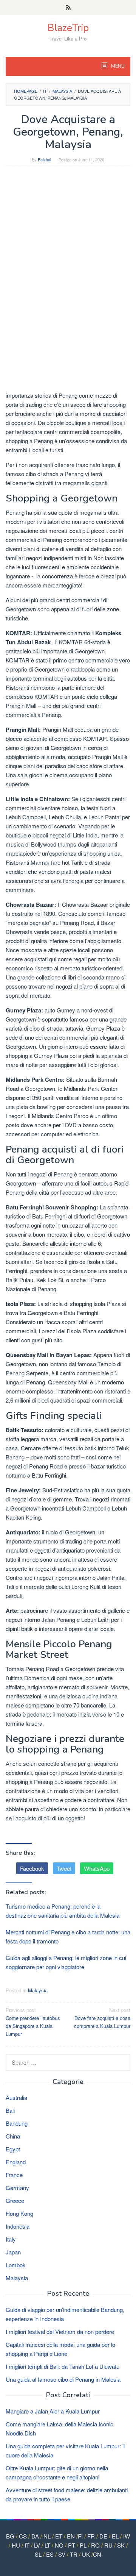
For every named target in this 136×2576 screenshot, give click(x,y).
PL (83, 2545)
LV (37, 2545)
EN (71, 2536)
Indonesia (18, 2226)
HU (16, 2545)
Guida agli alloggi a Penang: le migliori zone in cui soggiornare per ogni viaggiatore (66, 1962)
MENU (117, 66)
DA (35, 2536)
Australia (16, 2097)
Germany (17, 2188)
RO (95, 2545)
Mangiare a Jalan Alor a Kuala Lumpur (53, 2411)
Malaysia (38, 1990)
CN (97, 2554)
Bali (10, 2110)
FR (91, 2536)
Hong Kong (19, 2213)
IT (27, 2545)
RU (108, 2545)
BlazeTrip (68, 28)
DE (103, 2536)
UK (86, 2554)
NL (47, 2536)
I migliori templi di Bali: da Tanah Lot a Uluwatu (63, 2366)
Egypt (13, 2149)
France (14, 2175)
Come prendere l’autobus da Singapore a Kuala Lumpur (33, 2022)
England (16, 2162)
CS (23, 2536)
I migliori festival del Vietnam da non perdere (60, 2332)
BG (10, 2536)
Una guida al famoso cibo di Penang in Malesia (63, 2379)
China (13, 2136)
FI (80, 2536)
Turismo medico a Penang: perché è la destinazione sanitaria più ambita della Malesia (63, 1911)
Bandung (17, 2123)
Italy (11, 2239)
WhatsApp (97, 1868)
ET (59, 2536)
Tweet (64, 1868)
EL (115, 2536)
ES (50, 2554)
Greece (15, 2200)
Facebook (32, 1868)
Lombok (16, 2265)
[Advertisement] (68, 242)
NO (59, 2545)
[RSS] (68, 8)
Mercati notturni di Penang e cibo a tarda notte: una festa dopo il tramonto (68, 1936)
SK (121, 2545)
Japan (13, 2252)
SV (62, 2554)
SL (38, 2554)
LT (47, 2545)
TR (74, 2554)
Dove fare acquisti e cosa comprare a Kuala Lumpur (102, 2018)
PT (72, 2545)
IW (127, 2536)
